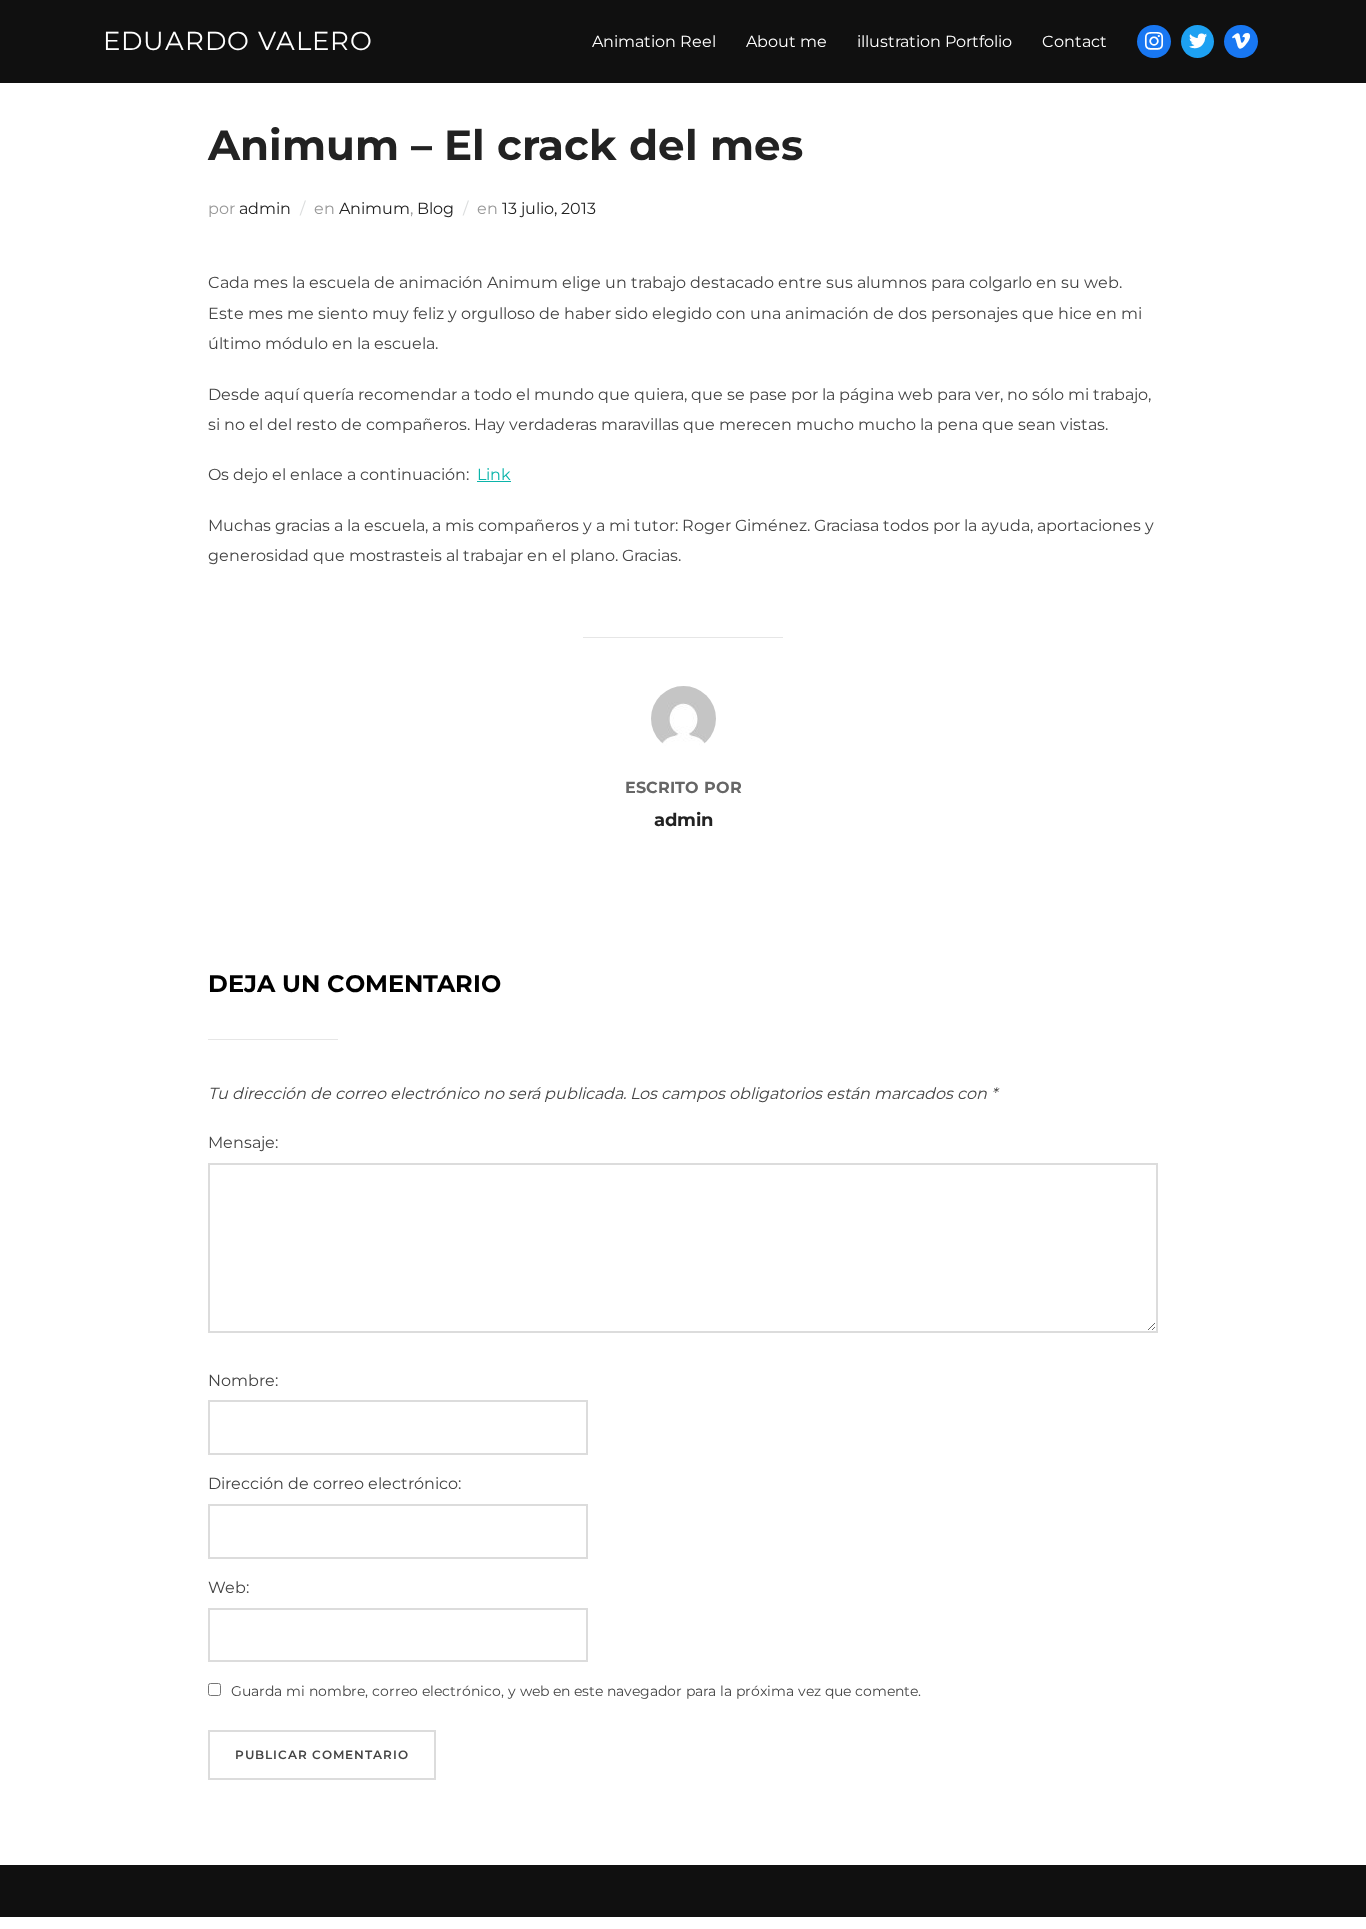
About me (786, 41)
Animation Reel (654, 41)
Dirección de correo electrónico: (334, 1483)
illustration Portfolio (934, 41)
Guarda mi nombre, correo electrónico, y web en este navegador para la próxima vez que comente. (576, 1691)
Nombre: (243, 1380)
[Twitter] (1198, 42)
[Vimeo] (1241, 42)
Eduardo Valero (238, 41)
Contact (1074, 41)
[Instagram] (1154, 42)
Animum (374, 208)
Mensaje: (243, 1142)
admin (265, 208)
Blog (435, 208)
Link (494, 474)
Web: (228, 1587)
